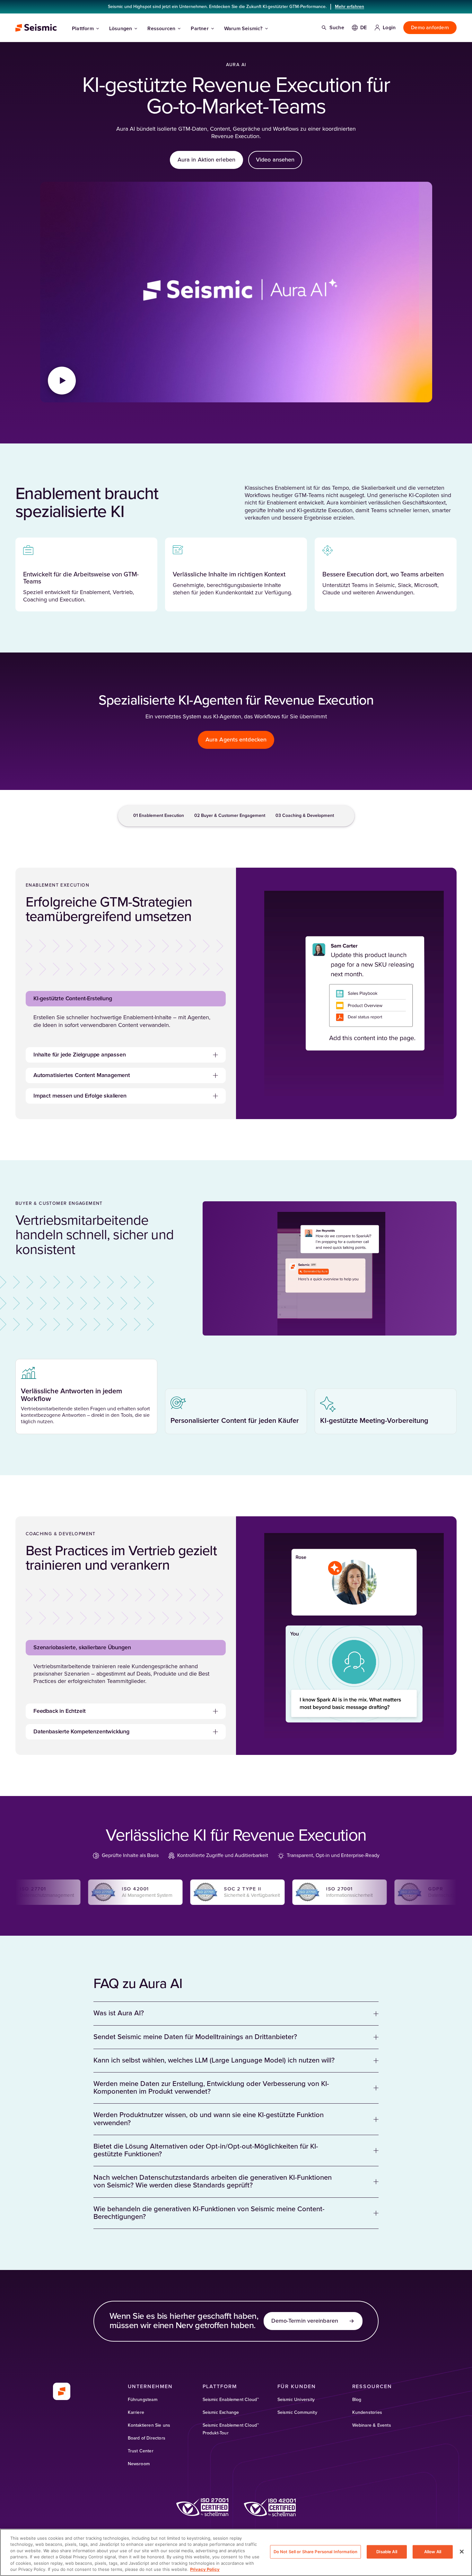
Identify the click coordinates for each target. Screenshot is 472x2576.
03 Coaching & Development (305, 816)
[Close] (462, 2552)
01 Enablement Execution (159, 816)
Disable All (387, 2552)
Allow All (433, 2552)
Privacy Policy (205, 2569)
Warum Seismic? (243, 29)
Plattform (83, 29)
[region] (236, 2552)
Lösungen (121, 29)
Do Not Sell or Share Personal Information (315, 2552)
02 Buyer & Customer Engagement (230, 816)
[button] (126, 999)
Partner (200, 29)
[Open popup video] (62, 381)
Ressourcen (161, 29)
